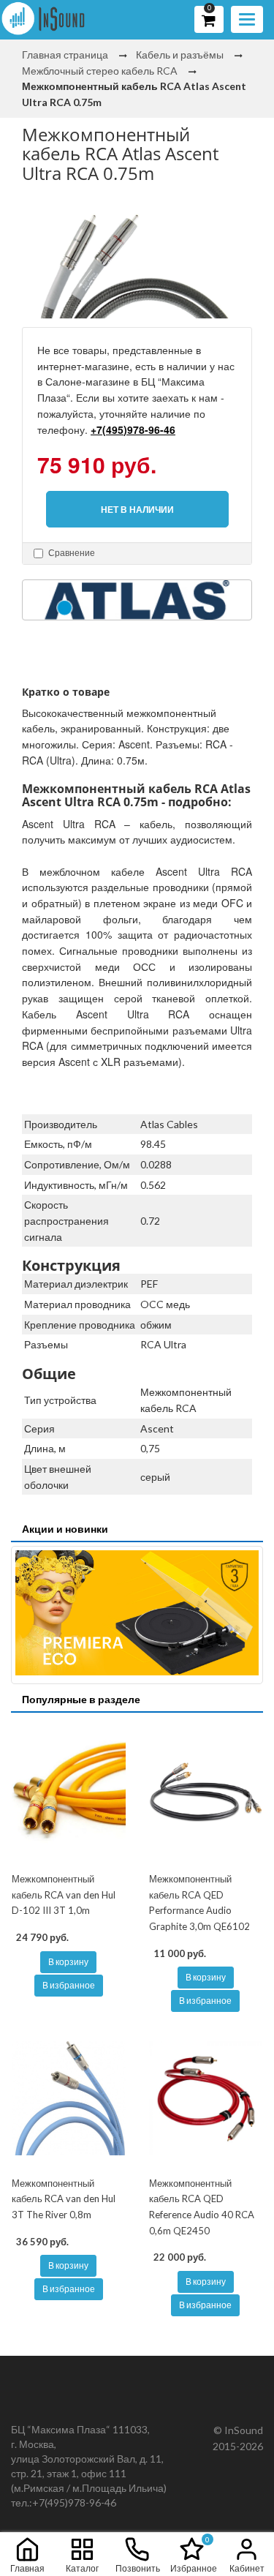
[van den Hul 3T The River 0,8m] (69, 2098)
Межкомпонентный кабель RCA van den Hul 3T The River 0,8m (64, 2199)
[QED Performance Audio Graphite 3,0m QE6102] (206, 1794)
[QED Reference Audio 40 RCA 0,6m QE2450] (206, 2098)
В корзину (68, 1962)
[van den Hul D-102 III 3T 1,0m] (69, 1794)
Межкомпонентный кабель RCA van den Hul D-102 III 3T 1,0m (64, 1895)
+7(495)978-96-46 (133, 429)
